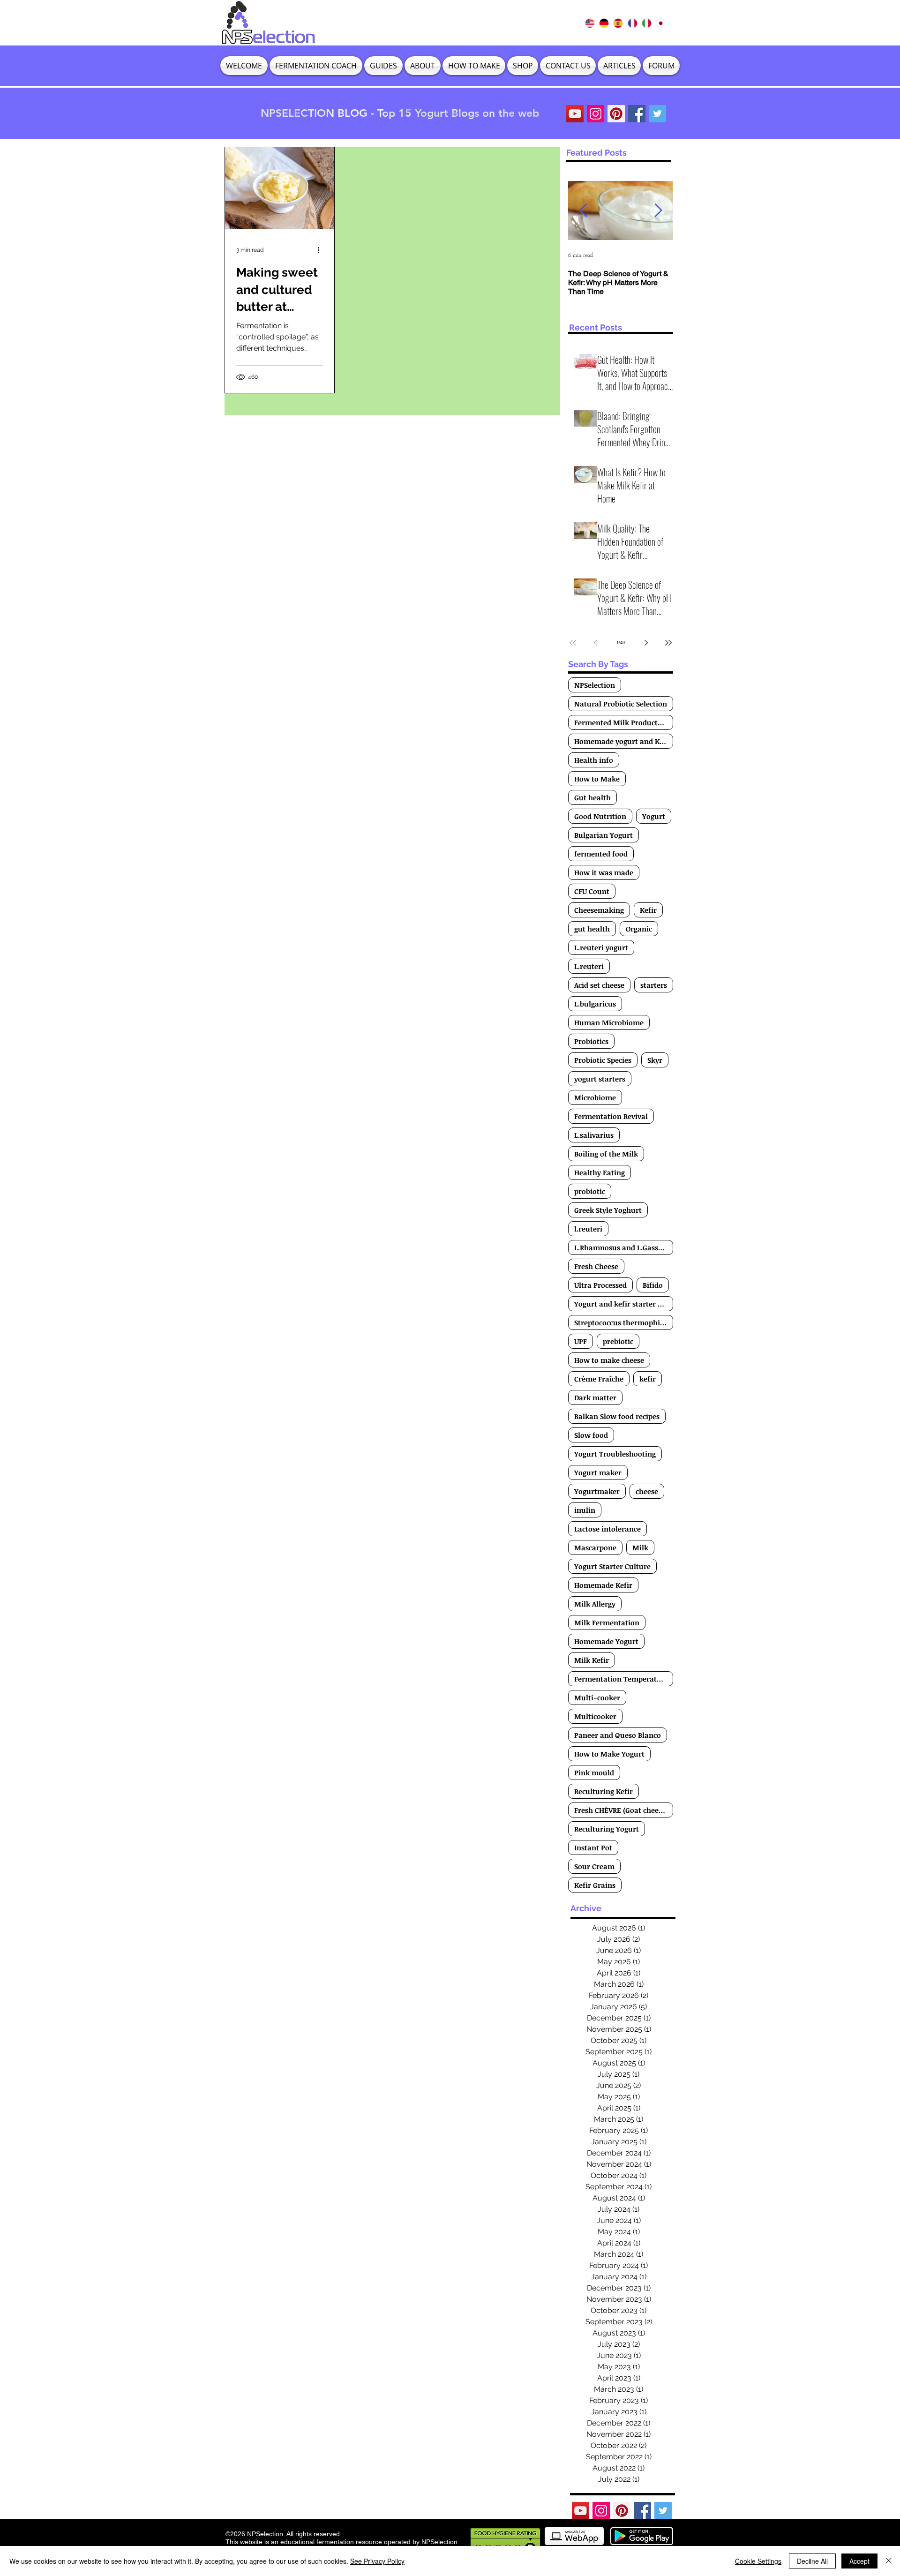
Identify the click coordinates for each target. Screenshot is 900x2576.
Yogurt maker (598, 1472)
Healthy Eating (600, 1172)
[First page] (573, 643)
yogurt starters (600, 1079)
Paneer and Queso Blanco (618, 1735)
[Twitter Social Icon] (657, 114)
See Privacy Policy (377, 2561)
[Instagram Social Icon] (596, 114)
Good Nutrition (600, 816)
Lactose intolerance (607, 1529)
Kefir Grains (595, 1885)
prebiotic (618, 1341)
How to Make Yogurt (609, 1754)
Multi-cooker (597, 1697)
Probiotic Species (603, 1060)
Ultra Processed (600, 1285)
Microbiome (595, 1097)
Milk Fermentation (607, 1622)
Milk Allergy (595, 1604)
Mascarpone (595, 1547)
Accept (859, 2561)
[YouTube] (575, 114)
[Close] (889, 2561)
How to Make (597, 779)
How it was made (604, 872)
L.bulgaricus (595, 1004)
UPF (581, 1341)
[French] (632, 23)
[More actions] (322, 250)
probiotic (590, 1191)
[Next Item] (658, 211)
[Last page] (668, 643)
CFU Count (592, 891)
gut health (592, 929)
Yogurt (654, 816)
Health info (594, 760)
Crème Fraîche (599, 1379)
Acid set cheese (599, 985)
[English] (590, 23)
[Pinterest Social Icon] (616, 114)
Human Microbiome (609, 1022)
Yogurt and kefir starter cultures (624, 1304)
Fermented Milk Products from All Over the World (624, 722)
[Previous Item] (583, 211)
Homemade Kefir (603, 1585)
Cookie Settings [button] (758, 2561)
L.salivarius (594, 1135)
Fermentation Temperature (621, 1679)
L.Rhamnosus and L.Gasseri (621, 1247)
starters (654, 985)
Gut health (592, 797)
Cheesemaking (599, 910)
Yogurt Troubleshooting (615, 1454)
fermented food (601, 854)
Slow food (591, 1435)
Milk (640, 1547)
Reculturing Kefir (604, 1791)
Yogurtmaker (597, 1491)
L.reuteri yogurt (601, 947)
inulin (585, 1510)
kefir (648, 1379)
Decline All (812, 2561)
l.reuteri (588, 1229)
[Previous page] (595, 643)
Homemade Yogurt (606, 1641)
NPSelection (595, 685)
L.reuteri (589, 966)
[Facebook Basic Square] (637, 114)
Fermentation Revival (611, 1116)
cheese (647, 1491)
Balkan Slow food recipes (617, 1416)
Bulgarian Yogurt (604, 835)
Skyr (655, 1060)
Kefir (648, 910)
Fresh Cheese (596, 1266)
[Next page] (646, 643)
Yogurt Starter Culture (612, 1566)
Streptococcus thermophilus (622, 1322)
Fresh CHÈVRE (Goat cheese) (621, 1810)
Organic (639, 929)
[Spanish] (618, 23)
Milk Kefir (592, 1660)
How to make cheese (609, 1360)
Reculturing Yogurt (607, 1829)
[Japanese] (660, 23)
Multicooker (595, 1716)
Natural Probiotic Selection (621, 704)
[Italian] (646, 23)
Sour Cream (594, 1866)
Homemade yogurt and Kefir (623, 741)
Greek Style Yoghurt (608, 1210)
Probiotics (591, 1041)
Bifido (653, 1285)
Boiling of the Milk (606, 1154)
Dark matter (595, 1397)
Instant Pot (593, 1848)
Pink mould (594, 1772)
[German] (604, 23)
